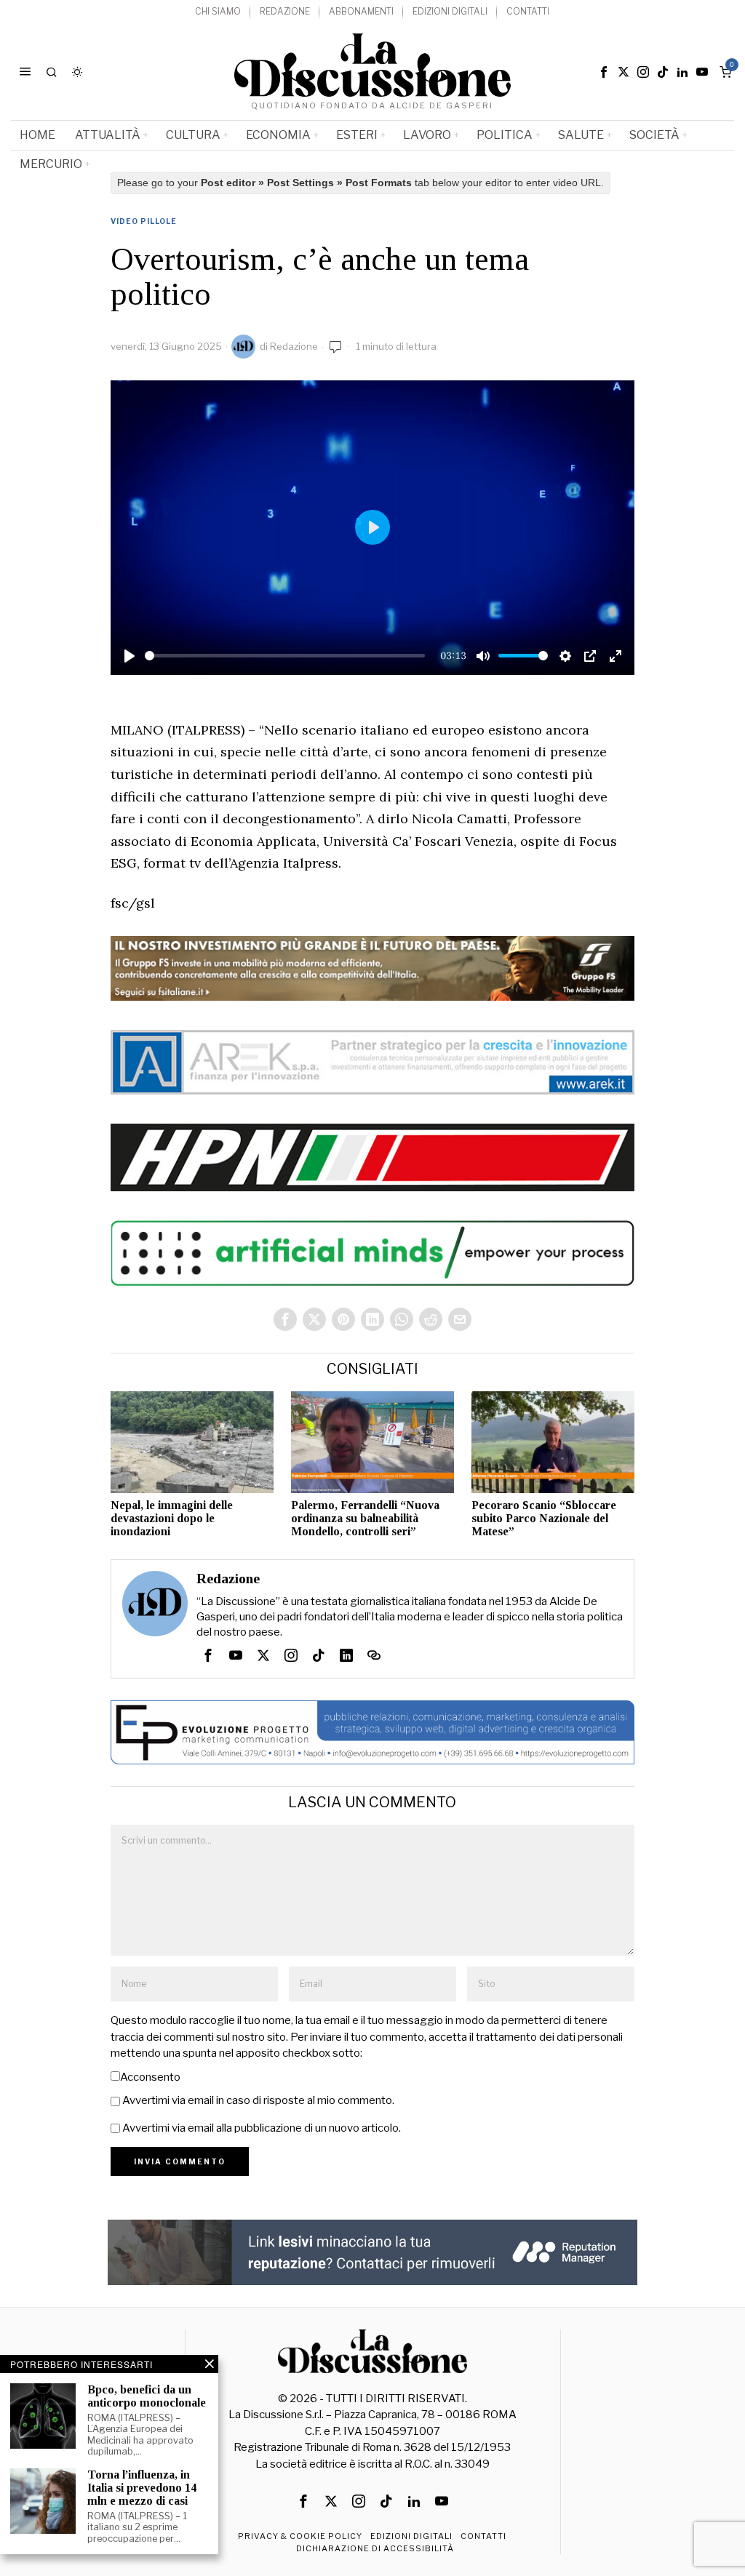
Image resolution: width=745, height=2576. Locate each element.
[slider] (285, 656)
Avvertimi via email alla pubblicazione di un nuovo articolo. (262, 2128)
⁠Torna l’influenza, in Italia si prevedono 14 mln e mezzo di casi (142, 2487)
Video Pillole (144, 221)
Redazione (294, 346)
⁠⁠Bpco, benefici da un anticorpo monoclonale (147, 2396)
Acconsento (150, 2077)
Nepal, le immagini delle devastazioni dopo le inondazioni (172, 1518)
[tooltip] (604, 72)
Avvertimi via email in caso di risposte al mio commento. (258, 2100)
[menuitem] (218, 12)
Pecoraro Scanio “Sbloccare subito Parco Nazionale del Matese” (544, 1518)
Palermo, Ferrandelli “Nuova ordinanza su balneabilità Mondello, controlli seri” (365, 1518)
